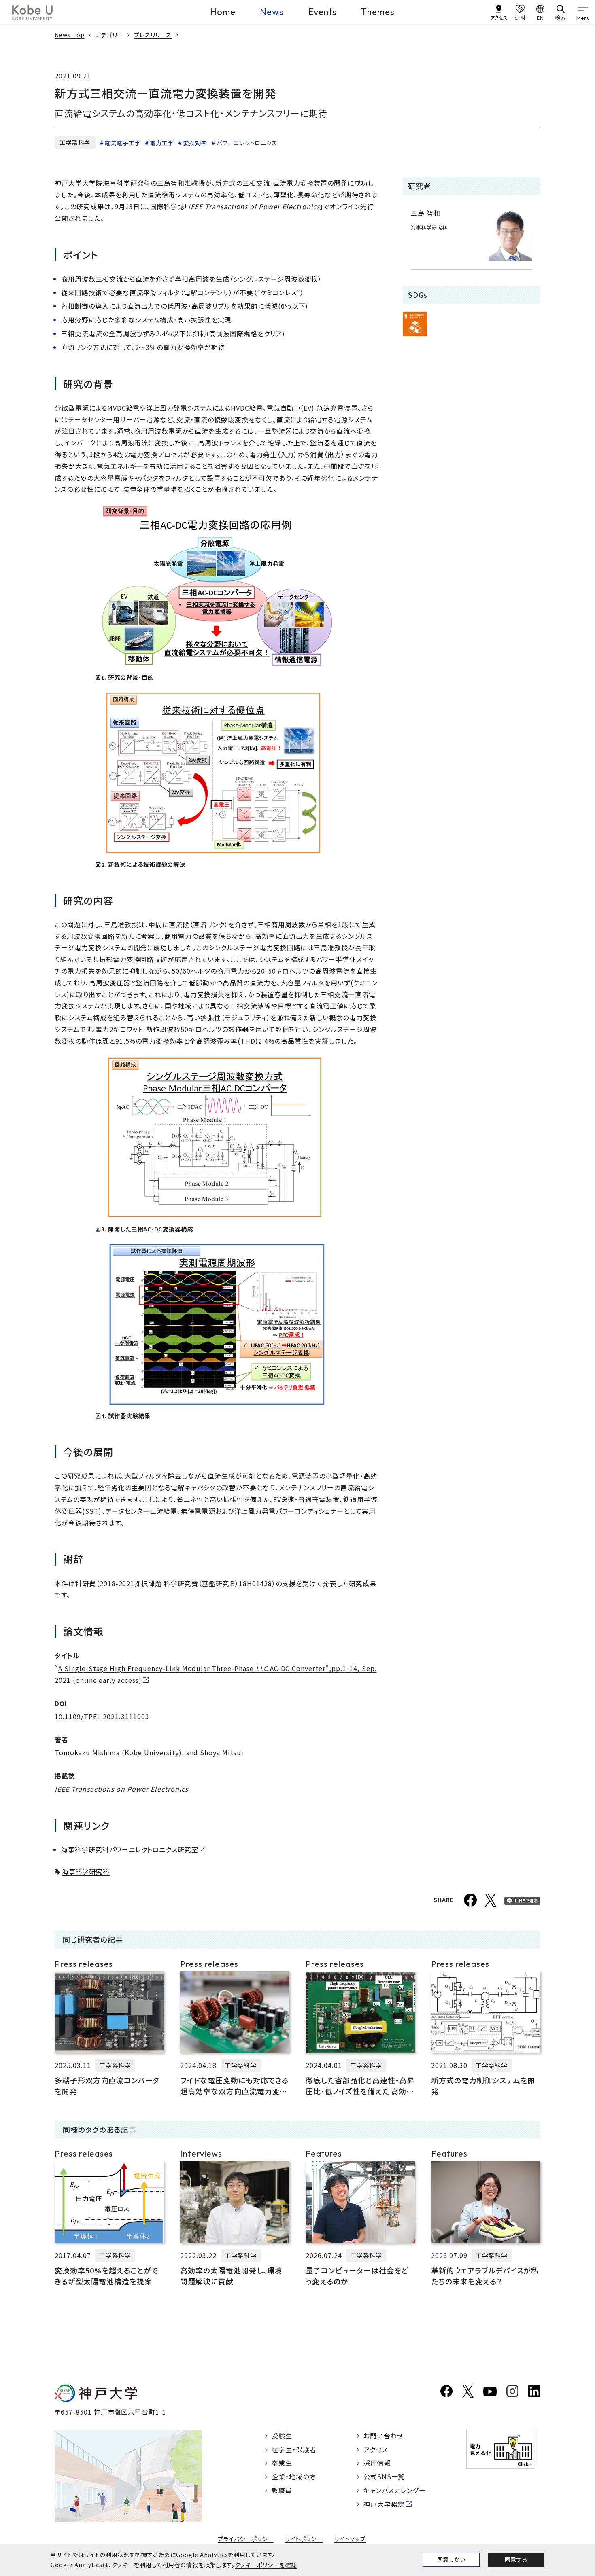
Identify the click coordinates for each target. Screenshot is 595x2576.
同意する (516, 2559)
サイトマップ (350, 2539)
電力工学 (162, 143)
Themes (378, 12)
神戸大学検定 (384, 2504)
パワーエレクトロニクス (247, 143)
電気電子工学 (123, 143)
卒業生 (282, 2463)
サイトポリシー (304, 2539)
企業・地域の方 (294, 2476)
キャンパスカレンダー (395, 2490)
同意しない (451, 2559)
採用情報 (377, 2463)
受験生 (282, 2436)
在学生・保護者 (294, 2449)
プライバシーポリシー (246, 2539)
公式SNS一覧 (384, 2476)
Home (223, 12)
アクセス (376, 2449)
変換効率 (195, 143)
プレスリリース (153, 35)
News (272, 12)
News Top (70, 35)
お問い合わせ (384, 2436)
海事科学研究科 (86, 1871)
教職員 (282, 2490)
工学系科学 (75, 142)
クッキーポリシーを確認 (266, 2565)
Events (322, 12)
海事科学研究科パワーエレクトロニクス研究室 (130, 1849)
